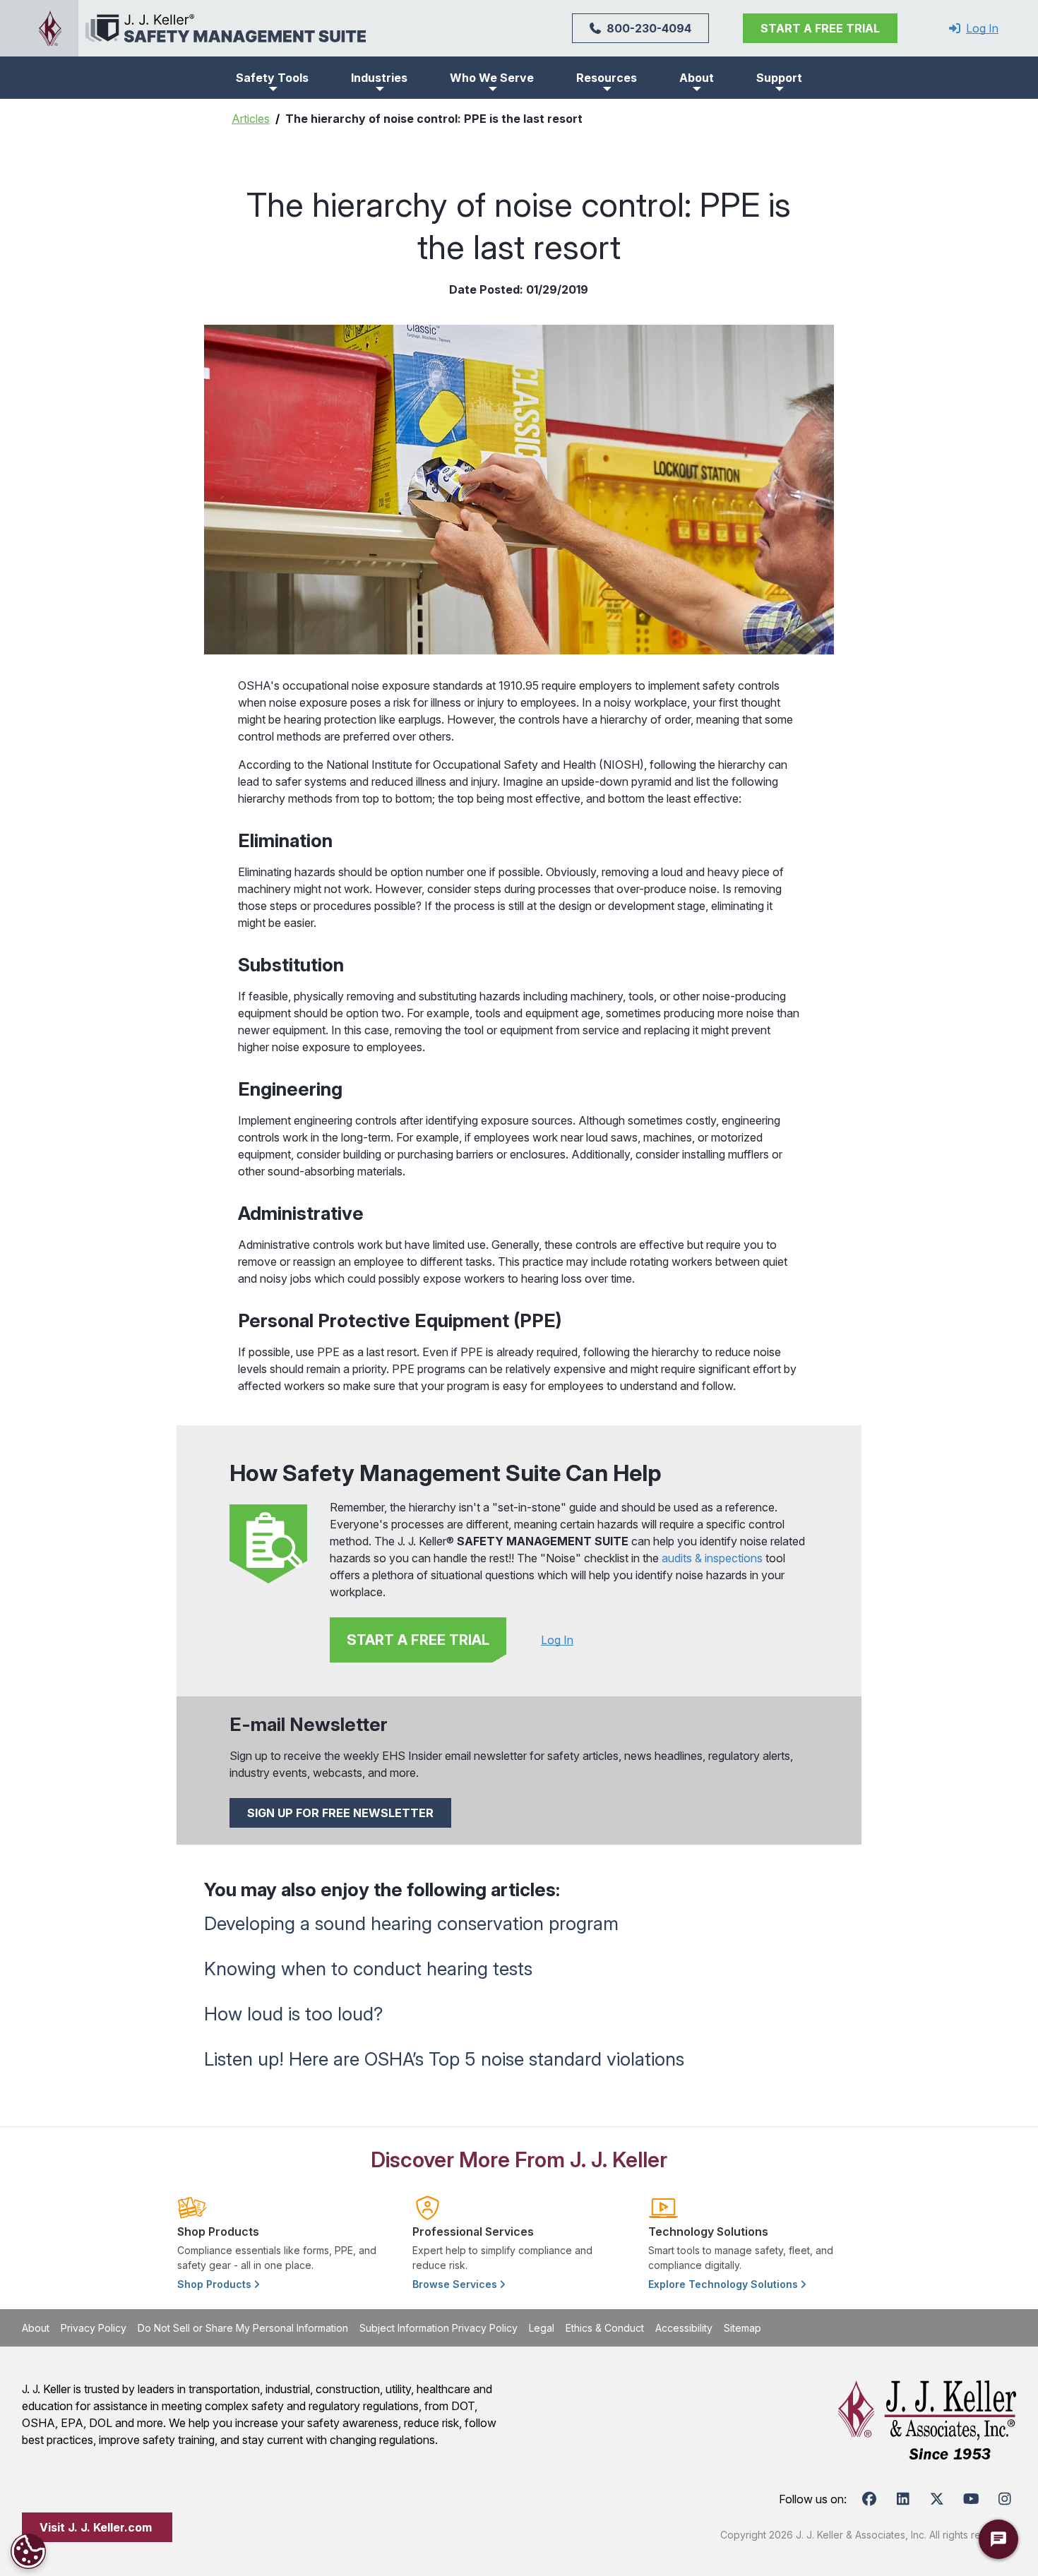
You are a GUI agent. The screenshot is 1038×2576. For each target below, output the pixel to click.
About (36, 2328)
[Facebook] (869, 2499)
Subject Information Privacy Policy (439, 2328)
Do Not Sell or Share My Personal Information (243, 2328)
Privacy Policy (94, 2328)
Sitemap (742, 2328)
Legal (542, 2328)
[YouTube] (971, 2499)
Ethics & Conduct (605, 2328)
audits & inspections (711, 1558)
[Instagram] (1005, 2499)
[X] (937, 2499)
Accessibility (684, 2328)
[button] (272, 78)
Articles (251, 119)
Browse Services (456, 2284)
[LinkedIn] (903, 2499)
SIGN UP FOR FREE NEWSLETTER (340, 1813)
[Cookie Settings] (28, 2551)
